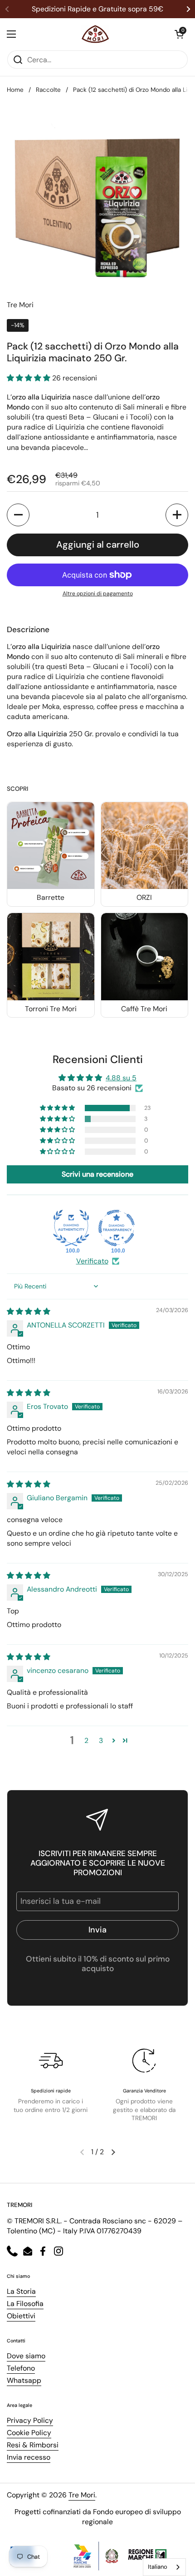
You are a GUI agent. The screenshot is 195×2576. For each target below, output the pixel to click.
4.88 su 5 (121, 1078)
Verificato (92, 1261)
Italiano (158, 2567)
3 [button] (101, 1740)
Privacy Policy (30, 2420)
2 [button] (86, 1740)
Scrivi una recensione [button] (97, 1174)
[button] (179, 34)
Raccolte (48, 90)
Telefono (21, 2368)
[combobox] (164, 2567)
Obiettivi (21, 2316)
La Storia (21, 2291)
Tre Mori (82, 2495)
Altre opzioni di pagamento (98, 594)
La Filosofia (25, 2304)
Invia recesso (29, 2457)
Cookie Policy (29, 2433)
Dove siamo (26, 2356)
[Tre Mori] (95, 34)
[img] (29, 1311)
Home (15, 90)
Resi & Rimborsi (33, 2445)
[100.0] (71, 1228)
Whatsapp (24, 2380)
